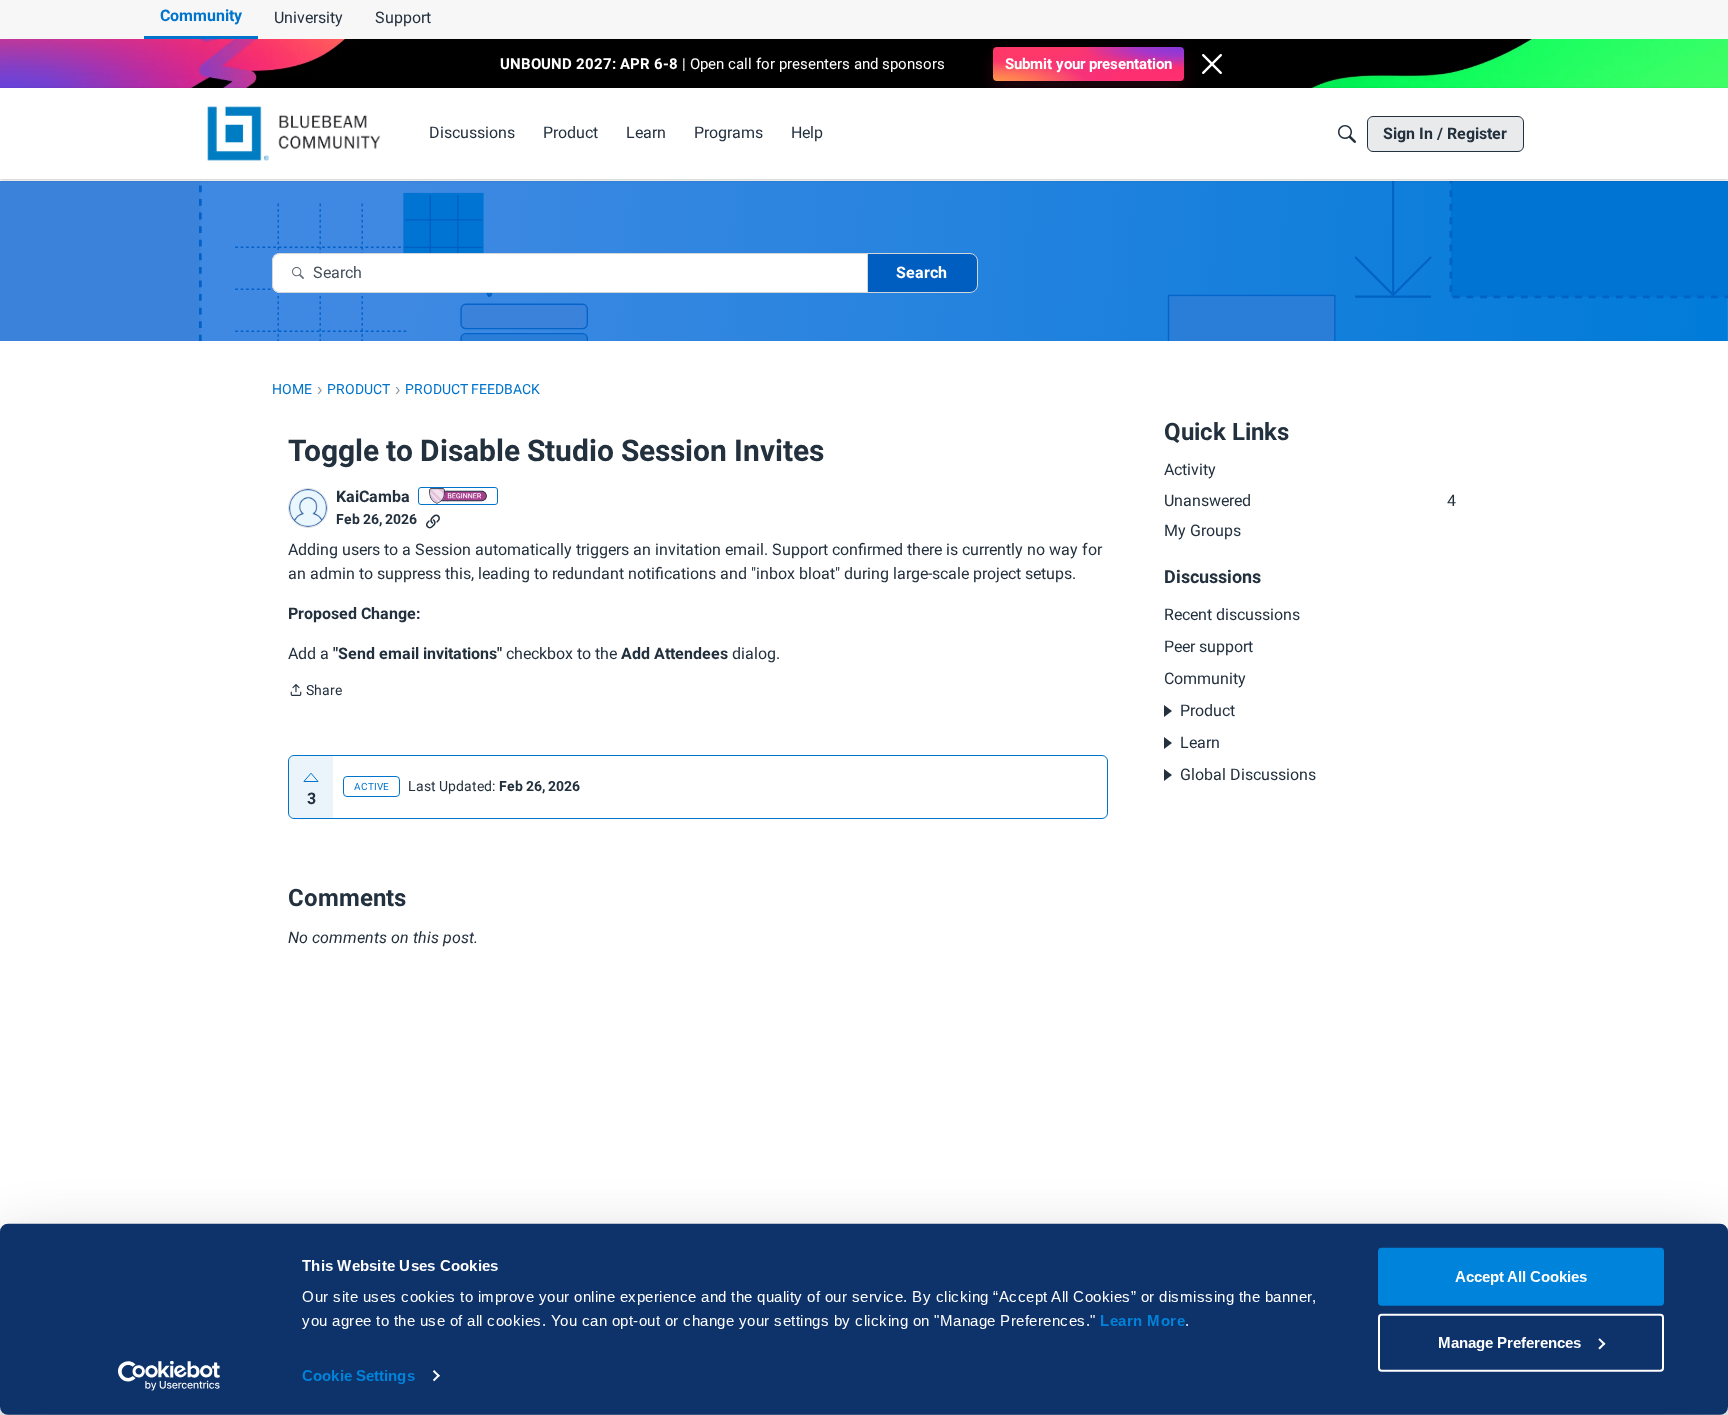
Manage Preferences (1509, 1341)
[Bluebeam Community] (297, 133)
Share (315, 692)
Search (921, 272)
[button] (1212, 64)
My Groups (1202, 530)
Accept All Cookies (1521, 1276)
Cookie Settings (358, 1375)
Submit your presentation (1088, 64)
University (308, 17)
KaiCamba (373, 496)
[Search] (1347, 134)
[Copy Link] (433, 519)
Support (403, 17)
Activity (1190, 469)
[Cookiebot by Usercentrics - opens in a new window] (169, 1376)
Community (201, 15)
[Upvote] (311, 778)
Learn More (1142, 1320)
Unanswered (1310, 500)
